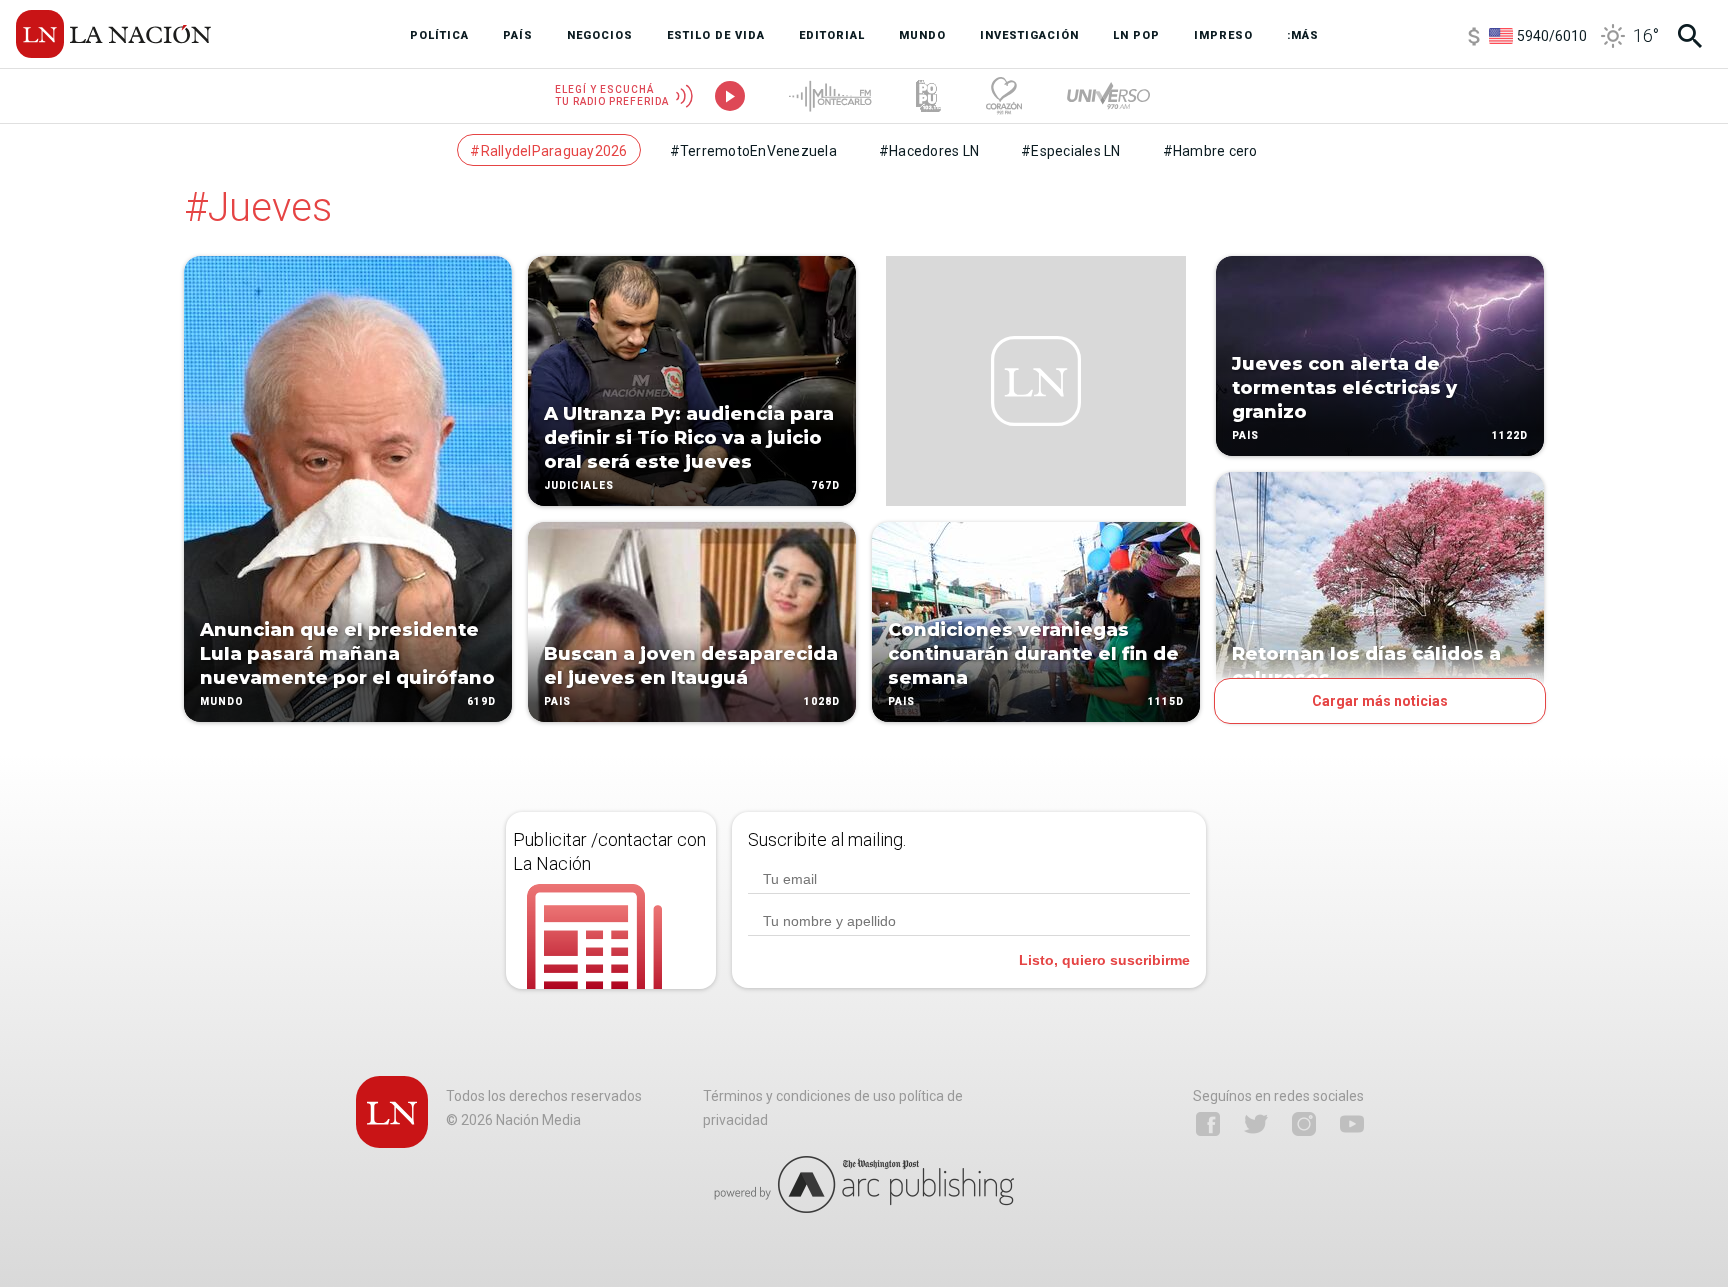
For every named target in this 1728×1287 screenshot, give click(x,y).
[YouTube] (1352, 1124)
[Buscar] (1690, 36)
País (557, 701)
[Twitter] (1256, 1124)
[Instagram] (1304, 1124)
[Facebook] (1208, 1124)
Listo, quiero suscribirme (1104, 960)
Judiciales (579, 485)
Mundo (222, 701)
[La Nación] (113, 34)
